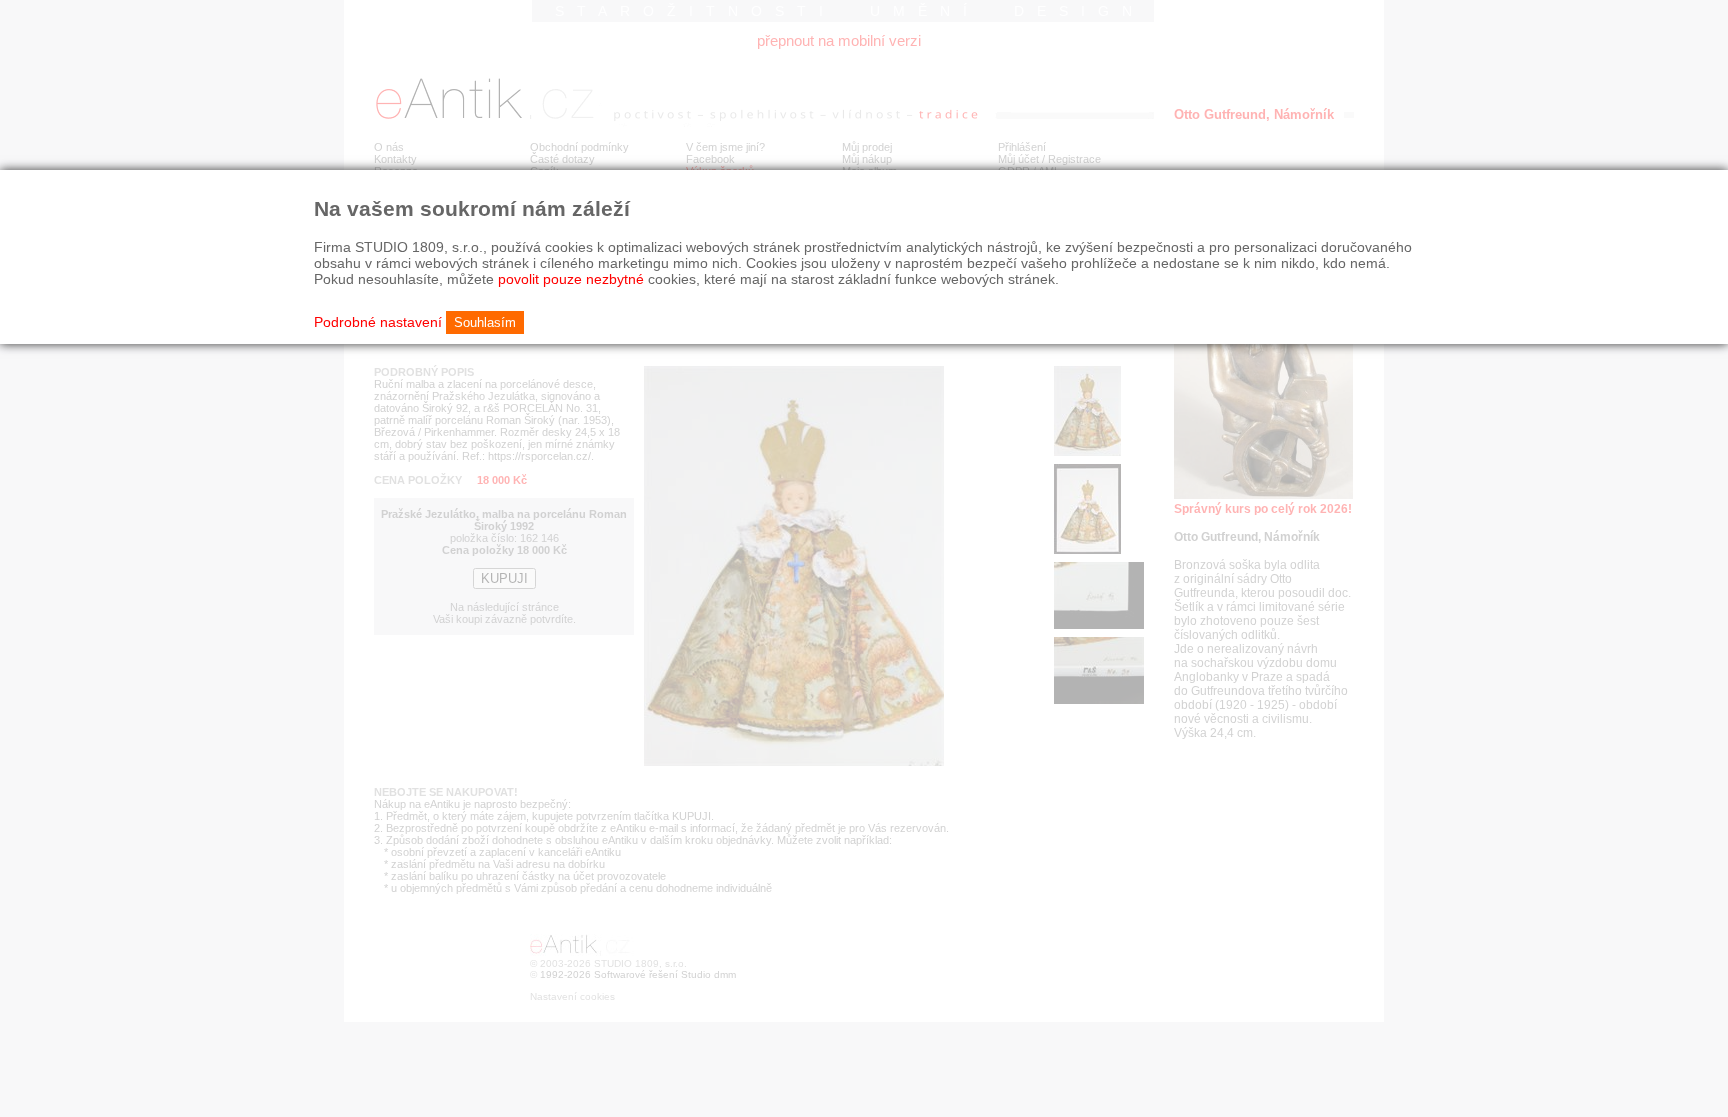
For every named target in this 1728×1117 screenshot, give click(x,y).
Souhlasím (485, 322)
